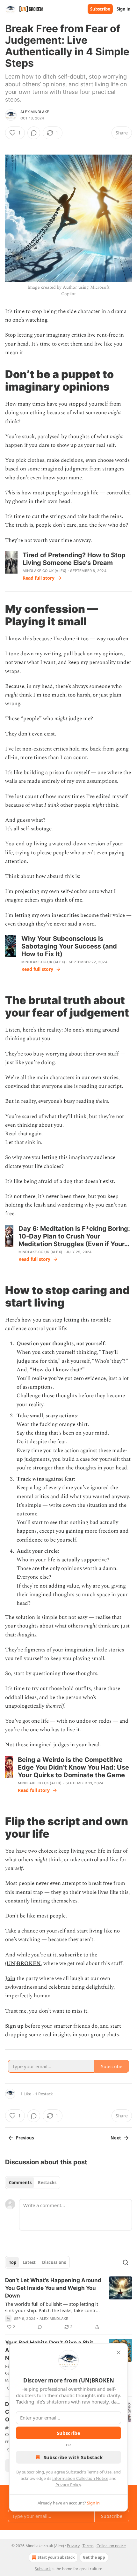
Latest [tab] (29, 2262)
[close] (119, 2352)
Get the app (94, 2557)
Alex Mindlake (35, 112)
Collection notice (111, 2546)
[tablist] (33, 2183)
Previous (25, 2138)
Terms (88, 2546)
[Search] (126, 2262)
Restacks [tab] (47, 2183)
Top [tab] (13, 2262)
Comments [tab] (20, 2183)
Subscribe (100, 9)
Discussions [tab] (54, 2262)
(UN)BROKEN (23, 1963)
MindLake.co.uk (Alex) (44, 571)
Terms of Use (99, 2472)
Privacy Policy (68, 2485)
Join (10, 1978)
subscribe (71, 1955)
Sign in (124, 9)
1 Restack (44, 2094)
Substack (43, 2569)
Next (116, 2138)
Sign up (14, 2026)
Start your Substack (56, 2557)
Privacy (73, 2546)
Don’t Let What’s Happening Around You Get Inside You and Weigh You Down (53, 2288)
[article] (68, 2304)
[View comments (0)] (34, 133)
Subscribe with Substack (73, 2457)
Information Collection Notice (80, 2478)
